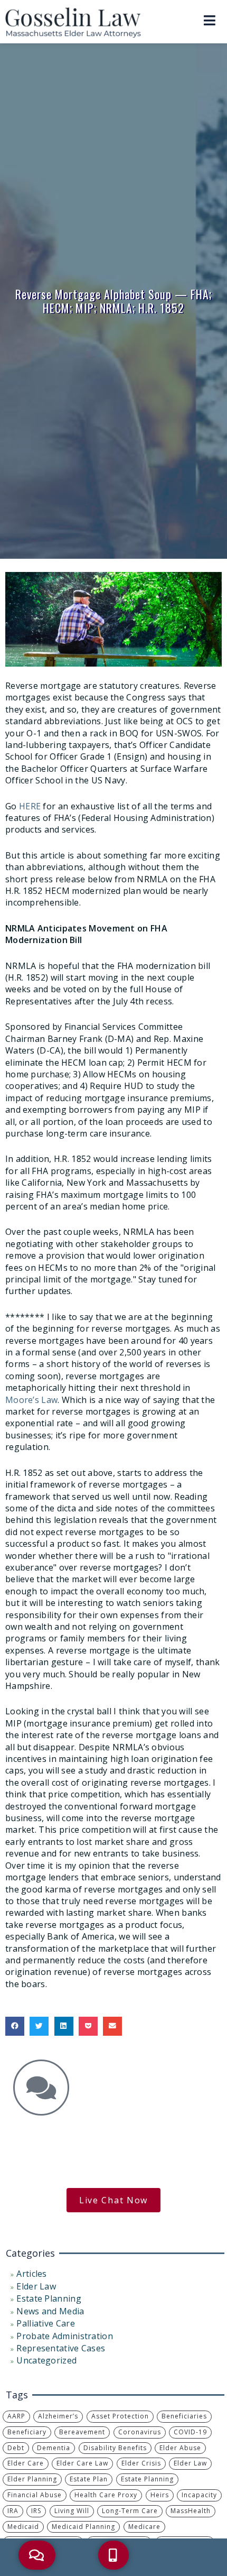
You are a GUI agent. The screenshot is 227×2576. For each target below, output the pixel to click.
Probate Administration (65, 2336)
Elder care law (82, 2463)
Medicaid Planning (83, 2527)
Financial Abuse (35, 2495)
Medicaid (23, 2527)
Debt (16, 2448)
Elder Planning (32, 2479)
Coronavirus (140, 2432)
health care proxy (106, 2495)
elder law (190, 2463)
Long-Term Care (130, 2511)
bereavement (82, 2432)
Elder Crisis (141, 2463)
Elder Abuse (180, 2448)
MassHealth (191, 2511)
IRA (13, 2511)
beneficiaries (184, 2416)
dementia (54, 2448)
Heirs (160, 2495)
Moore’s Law (31, 1400)
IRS (36, 2511)
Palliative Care (46, 2323)
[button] (15, 2026)
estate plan (89, 2479)
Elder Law (36, 2286)
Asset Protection (120, 2416)
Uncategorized (46, 2360)
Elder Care (26, 2463)
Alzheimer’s (58, 2416)
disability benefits (115, 2448)
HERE (30, 806)
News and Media (50, 2311)
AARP (16, 2416)
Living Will (72, 2511)
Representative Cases (61, 2348)
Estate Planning (49, 2298)
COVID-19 (190, 2432)
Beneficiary (27, 2432)
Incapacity (199, 2495)
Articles (31, 2274)
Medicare (144, 2527)
